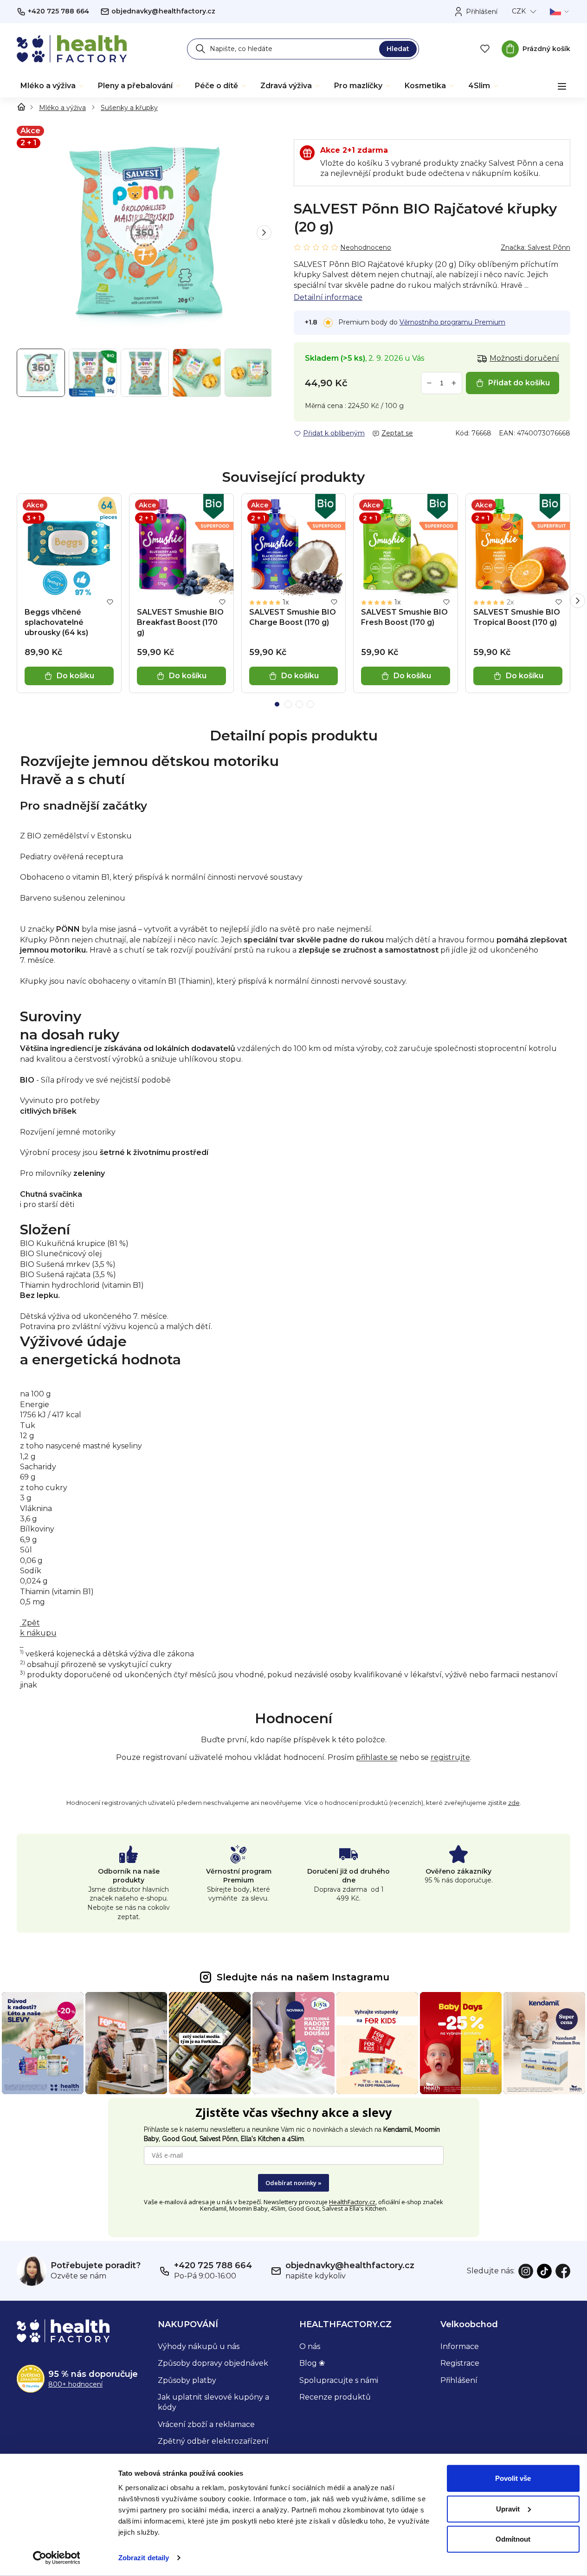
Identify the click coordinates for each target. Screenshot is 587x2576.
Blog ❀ (312, 2363)
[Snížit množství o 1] (429, 383)
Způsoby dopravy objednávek (213, 2363)
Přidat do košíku (519, 383)
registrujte (450, 1757)
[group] (93, 373)
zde (514, 1803)
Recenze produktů (335, 2397)
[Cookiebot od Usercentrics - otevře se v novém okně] (56, 2558)
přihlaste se (377, 1757)
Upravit (508, 2508)
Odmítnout (513, 2539)
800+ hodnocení (75, 2384)
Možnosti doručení (524, 358)
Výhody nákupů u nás (199, 2346)
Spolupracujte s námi (339, 2380)
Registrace (460, 2363)
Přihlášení (459, 2380)
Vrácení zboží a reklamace (206, 2424)
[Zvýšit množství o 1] (454, 383)
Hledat (398, 49)
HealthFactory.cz (352, 2202)
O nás (310, 2346)
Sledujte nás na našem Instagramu (303, 1977)
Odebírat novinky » (293, 2183)
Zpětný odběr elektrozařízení (213, 2441)
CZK (519, 11)
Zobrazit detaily (144, 2558)
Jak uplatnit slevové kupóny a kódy (213, 2402)
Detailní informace (328, 297)
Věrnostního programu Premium (452, 322)
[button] (264, 233)
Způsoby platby (187, 2380)
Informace (460, 2346)
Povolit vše (513, 2478)
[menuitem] (53, 86)
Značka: (535, 247)
